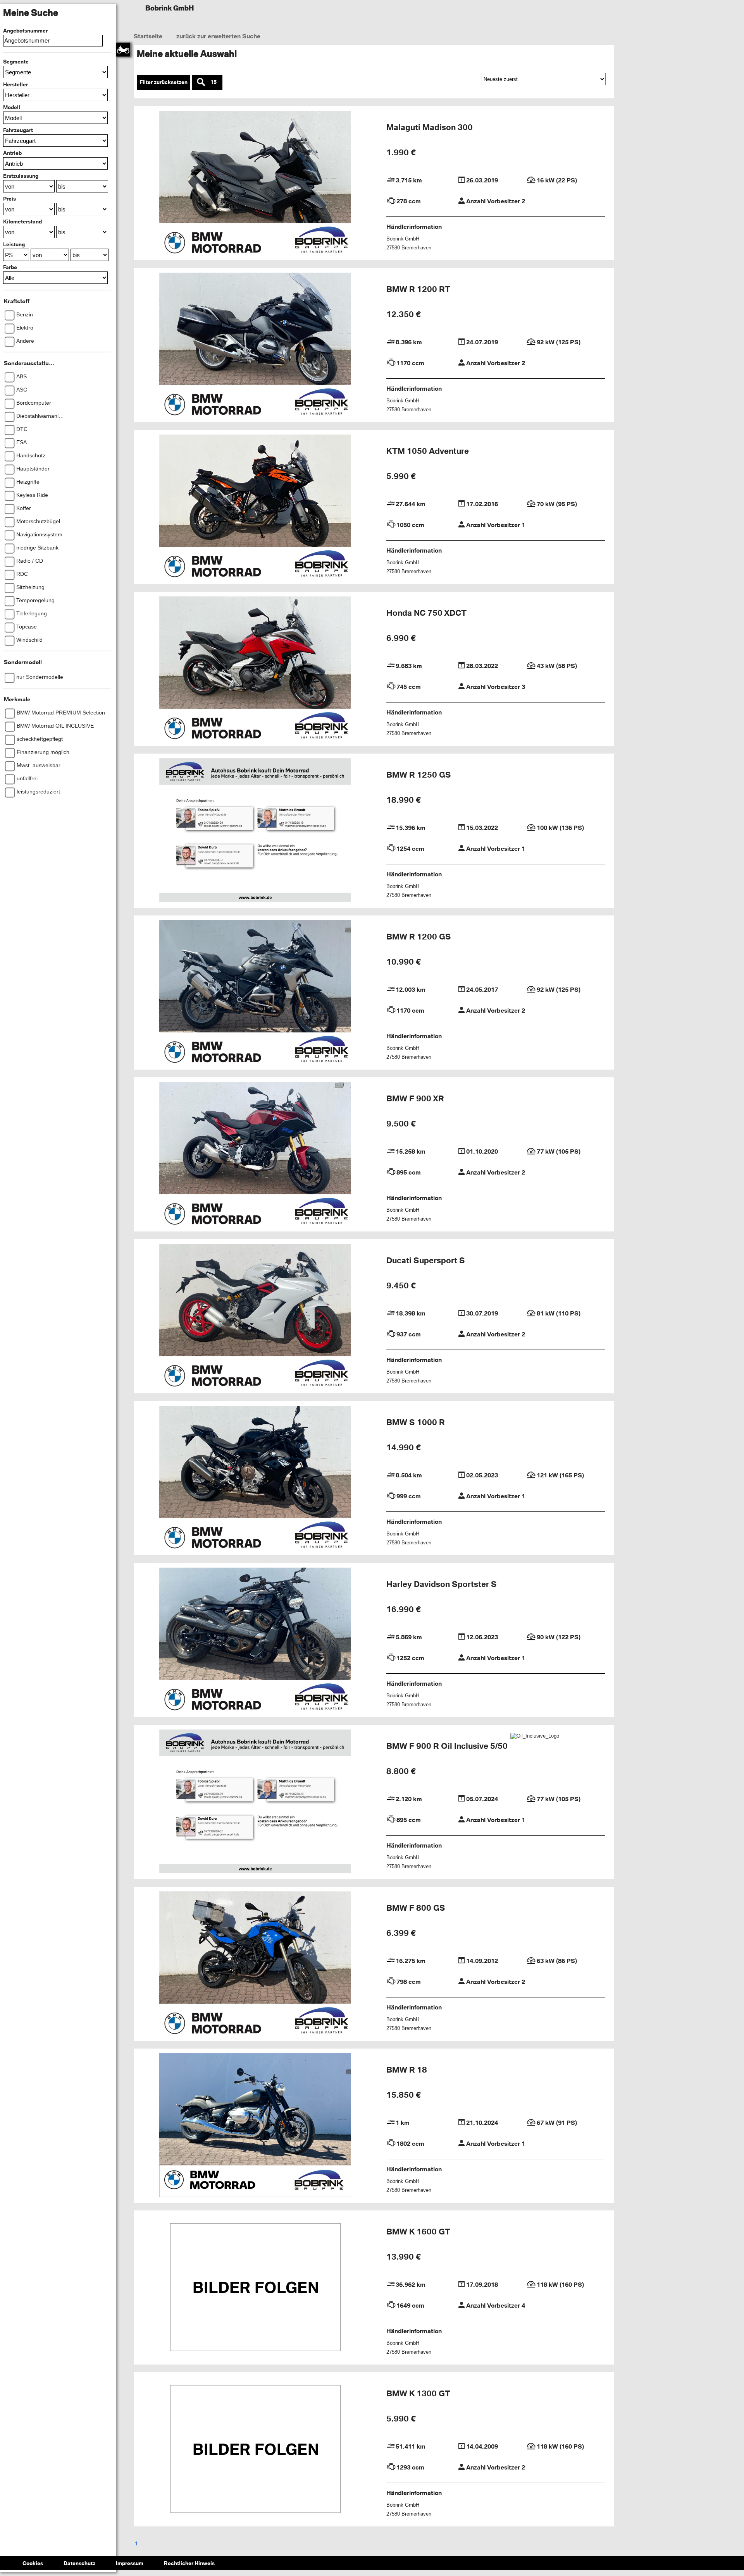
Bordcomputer (34, 403)
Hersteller (15, 84)
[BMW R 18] (255, 2129)
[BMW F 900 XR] (255, 1157)
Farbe (10, 267)
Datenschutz (79, 2570)
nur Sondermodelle (40, 677)
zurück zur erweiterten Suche (218, 38)
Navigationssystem (39, 534)
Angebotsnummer (25, 31)
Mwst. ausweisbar (39, 765)
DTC (22, 429)
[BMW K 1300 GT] (255, 2453)
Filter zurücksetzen (164, 85)
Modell (12, 107)
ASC (22, 390)
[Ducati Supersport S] (255, 1319)
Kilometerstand (22, 222)
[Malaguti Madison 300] (255, 186)
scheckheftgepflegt (40, 739)
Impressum (130, 2570)
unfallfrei (27, 778)
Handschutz (31, 455)
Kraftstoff (17, 301)
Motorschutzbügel (38, 521)
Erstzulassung (21, 176)
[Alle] (55, 278)
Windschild (29, 640)
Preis (9, 199)
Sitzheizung (30, 587)
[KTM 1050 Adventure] (255, 510)
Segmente (16, 62)
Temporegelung (35, 600)
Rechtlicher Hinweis (189, 2570)
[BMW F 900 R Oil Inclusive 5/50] (255, 1805)
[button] (55, 72)
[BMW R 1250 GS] (255, 834)
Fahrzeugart (18, 130)
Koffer (24, 508)
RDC (22, 574)
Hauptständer (33, 469)
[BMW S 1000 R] (255, 1481)
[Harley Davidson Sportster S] (255, 1643)
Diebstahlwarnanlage (41, 416)
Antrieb (12, 153)
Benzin (25, 314)
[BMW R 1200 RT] (255, 348)
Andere (25, 341)
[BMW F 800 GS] (255, 1967)
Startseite (148, 38)
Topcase (27, 627)
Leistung (14, 244)
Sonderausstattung (29, 363)
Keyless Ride (32, 495)
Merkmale (17, 699)
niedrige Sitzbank (37, 548)
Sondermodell (23, 662)
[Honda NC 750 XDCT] (255, 672)
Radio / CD (30, 561)
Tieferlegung (32, 613)
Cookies (33, 2570)
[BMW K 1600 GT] (255, 2291)
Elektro (25, 328)
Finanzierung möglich (43, 752)
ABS (22, 376)
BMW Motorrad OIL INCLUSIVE (55, 726)
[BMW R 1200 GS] (255, 996)
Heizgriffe (28, 482)
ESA (22, 442)
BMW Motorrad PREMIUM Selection (61, 713)
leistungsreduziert (38, 792)
